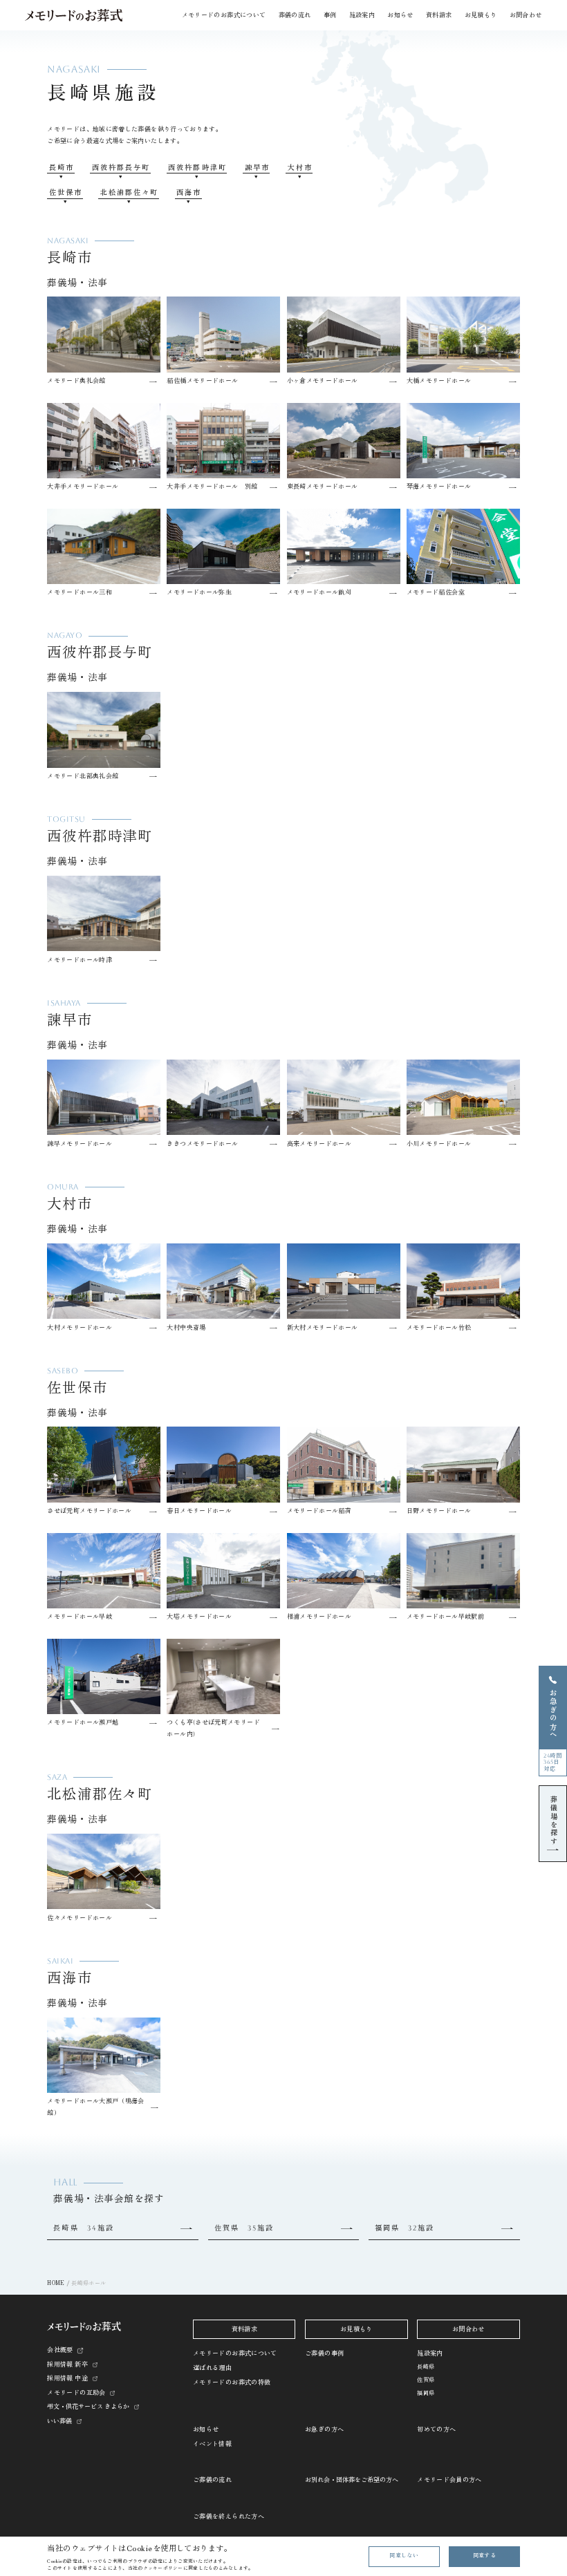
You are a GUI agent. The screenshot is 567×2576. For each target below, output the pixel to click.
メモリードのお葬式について (235, 2353)
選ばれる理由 (212, 2368)
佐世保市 (66, 192)
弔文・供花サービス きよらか (88, 2407)
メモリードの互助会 (76, 2393)
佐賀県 (426, 2380)
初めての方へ (436, 2429)
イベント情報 (212, 2444)
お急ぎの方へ (324, 2429)
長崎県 (426, 2367)
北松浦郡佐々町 (129, 192)
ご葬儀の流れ (212, 2480)
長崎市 (62, 167)
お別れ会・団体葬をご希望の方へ (352, 2480)
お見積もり (481, 15)
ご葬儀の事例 (324, 2353)
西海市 (189, 192)
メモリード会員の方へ (449, 2480)
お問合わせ (526, 15)
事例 (330, 15)
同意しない (404, 2556)
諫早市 (257, 167)
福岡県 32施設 (405, 2228)
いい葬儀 (59, 2421)
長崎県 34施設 (83, 2228)
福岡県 (426, 2393)
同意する (484, 2556)
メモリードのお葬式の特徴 (232, 2382)
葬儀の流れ (295, 15)
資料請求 (439, 15)
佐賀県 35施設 (244, 2228)
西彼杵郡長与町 (121, 167)
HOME (56, 2283)
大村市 (300, 167)
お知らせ (206, 2429)
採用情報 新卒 (67, 2365)
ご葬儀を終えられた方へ (229, 2517)
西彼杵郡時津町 (197, 167)
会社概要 (60, 2350)
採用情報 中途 (67, 2378)
